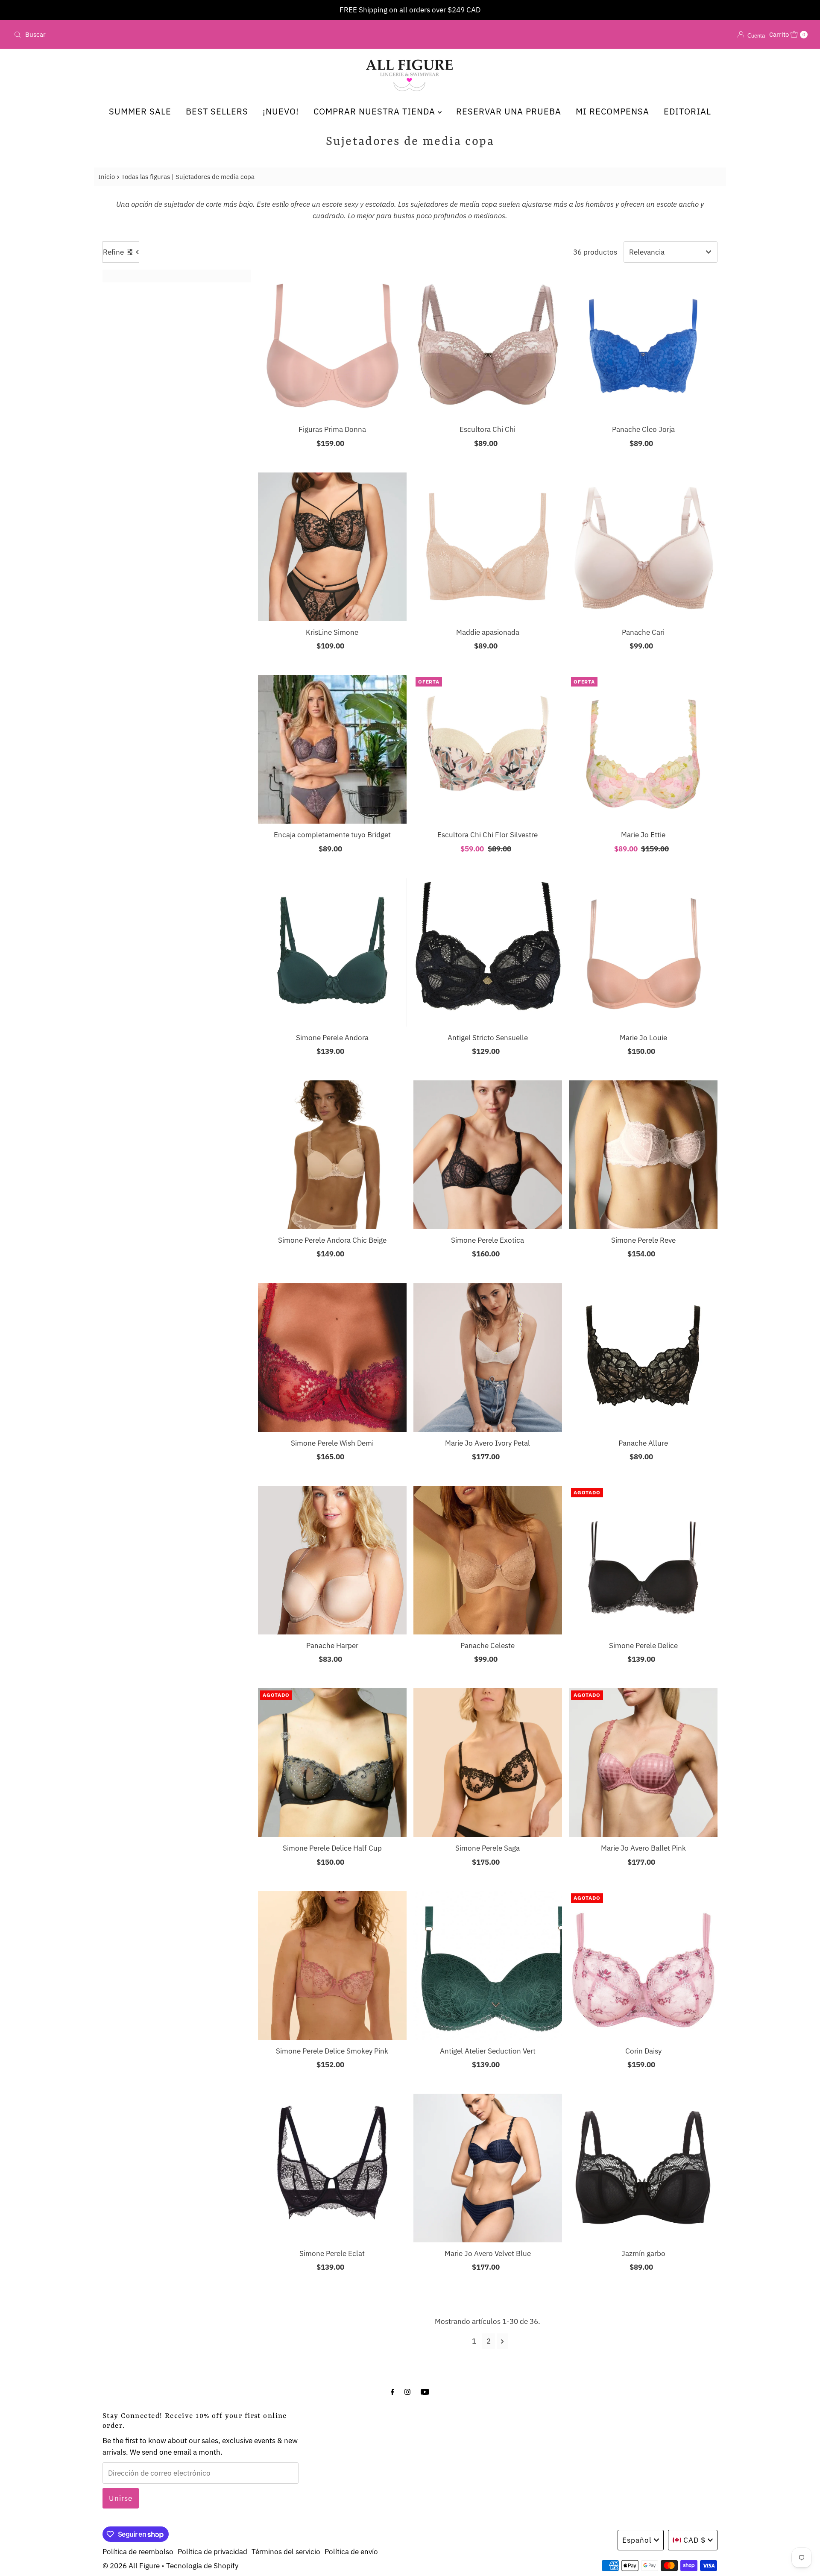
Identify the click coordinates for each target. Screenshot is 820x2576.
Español (637, 2540)
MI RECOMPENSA (612, 111)
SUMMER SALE (140, 111)
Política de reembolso (138, 2552)
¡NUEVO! (281, 111)
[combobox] (141, 35)
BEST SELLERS (217, 111)
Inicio (107, 176)
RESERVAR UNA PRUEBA (509, 111)
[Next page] (502, 2341)
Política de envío (351, 2552)
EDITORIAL (687, 111)
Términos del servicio (286, 2552)
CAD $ (694, 2540)
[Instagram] (407, 2391)
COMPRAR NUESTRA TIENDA (376, 111)
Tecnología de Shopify (202, 2566)
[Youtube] (425, 2391)
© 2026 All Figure (131, 2566)
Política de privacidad (212, 2552)
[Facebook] (392, 2391)
